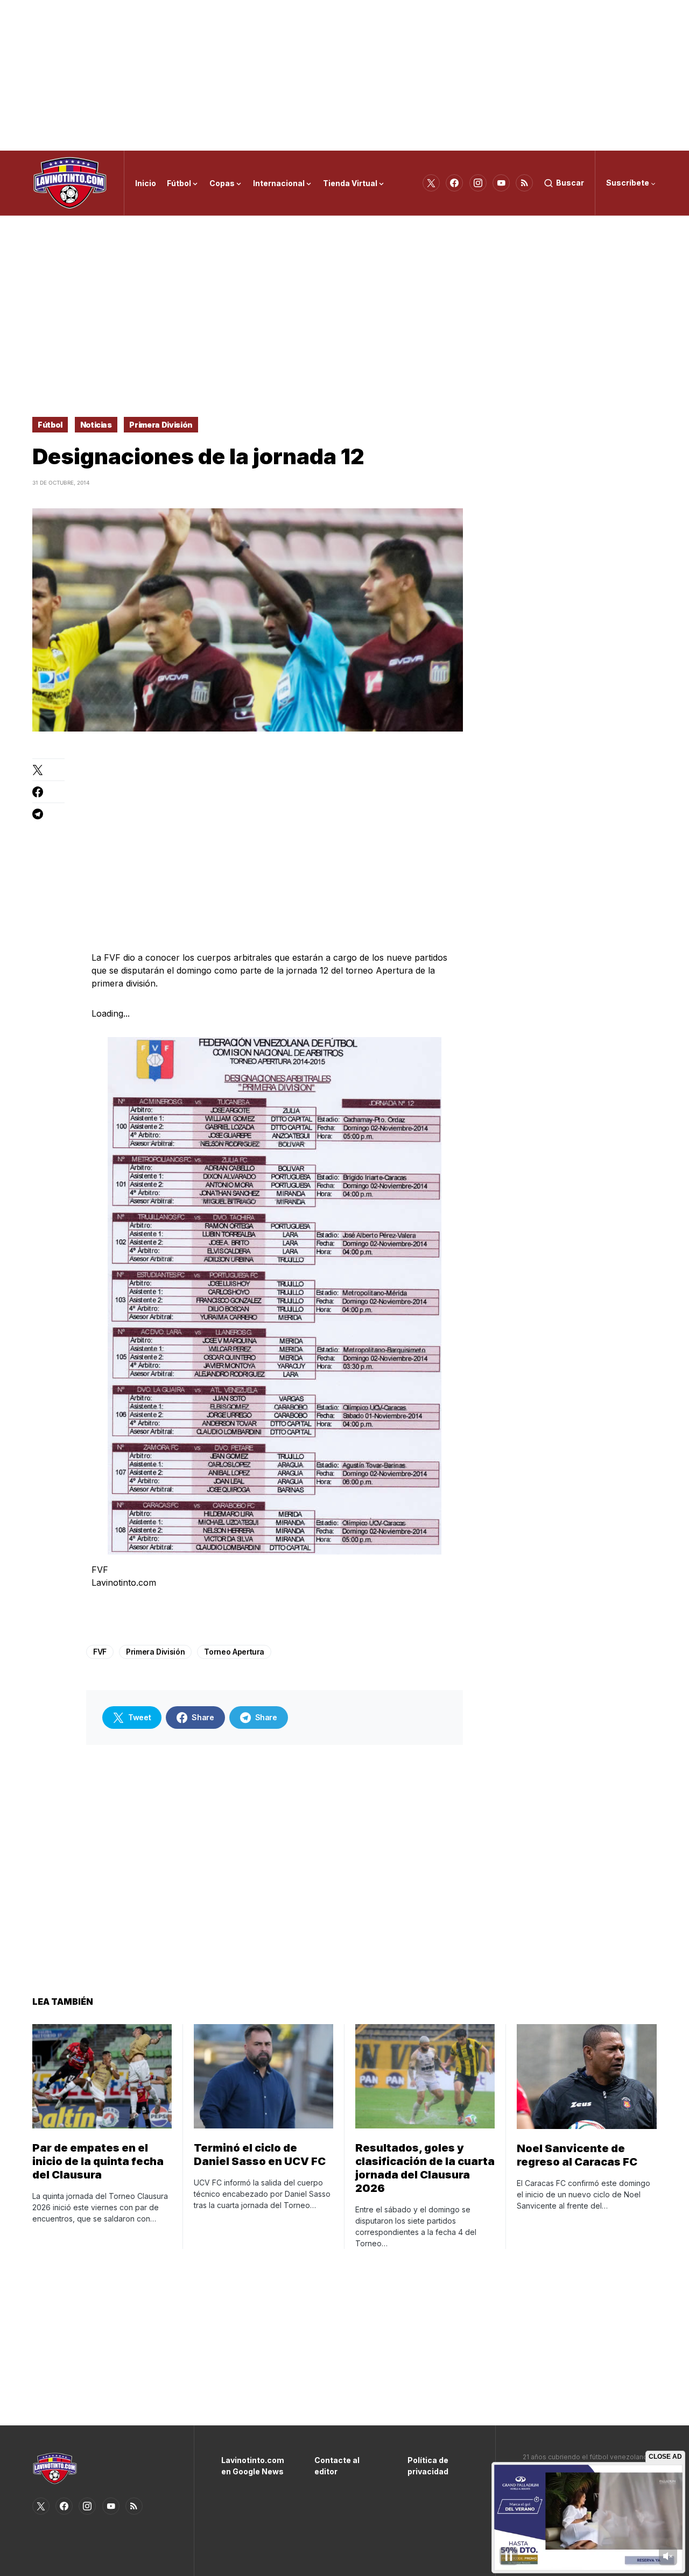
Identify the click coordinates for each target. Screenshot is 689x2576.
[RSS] (524, 183)
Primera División (161, 425)
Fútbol (50, 425)
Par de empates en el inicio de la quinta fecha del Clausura (98, 2161)
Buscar (570, 183)
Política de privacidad (428, 2466)
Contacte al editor (337, 2466)
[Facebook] (454, 183)
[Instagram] (478, 183)
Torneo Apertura (234, 1652)
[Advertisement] (344, 75)
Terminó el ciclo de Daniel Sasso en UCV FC (260, 2155)
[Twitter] (431, 183)
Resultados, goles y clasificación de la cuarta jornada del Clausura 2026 (425, 2168)
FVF (100, 1652)
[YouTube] (501, 183)
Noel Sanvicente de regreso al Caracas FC (577, 2155)
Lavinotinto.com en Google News (252, 2466)
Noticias (96, 425)
